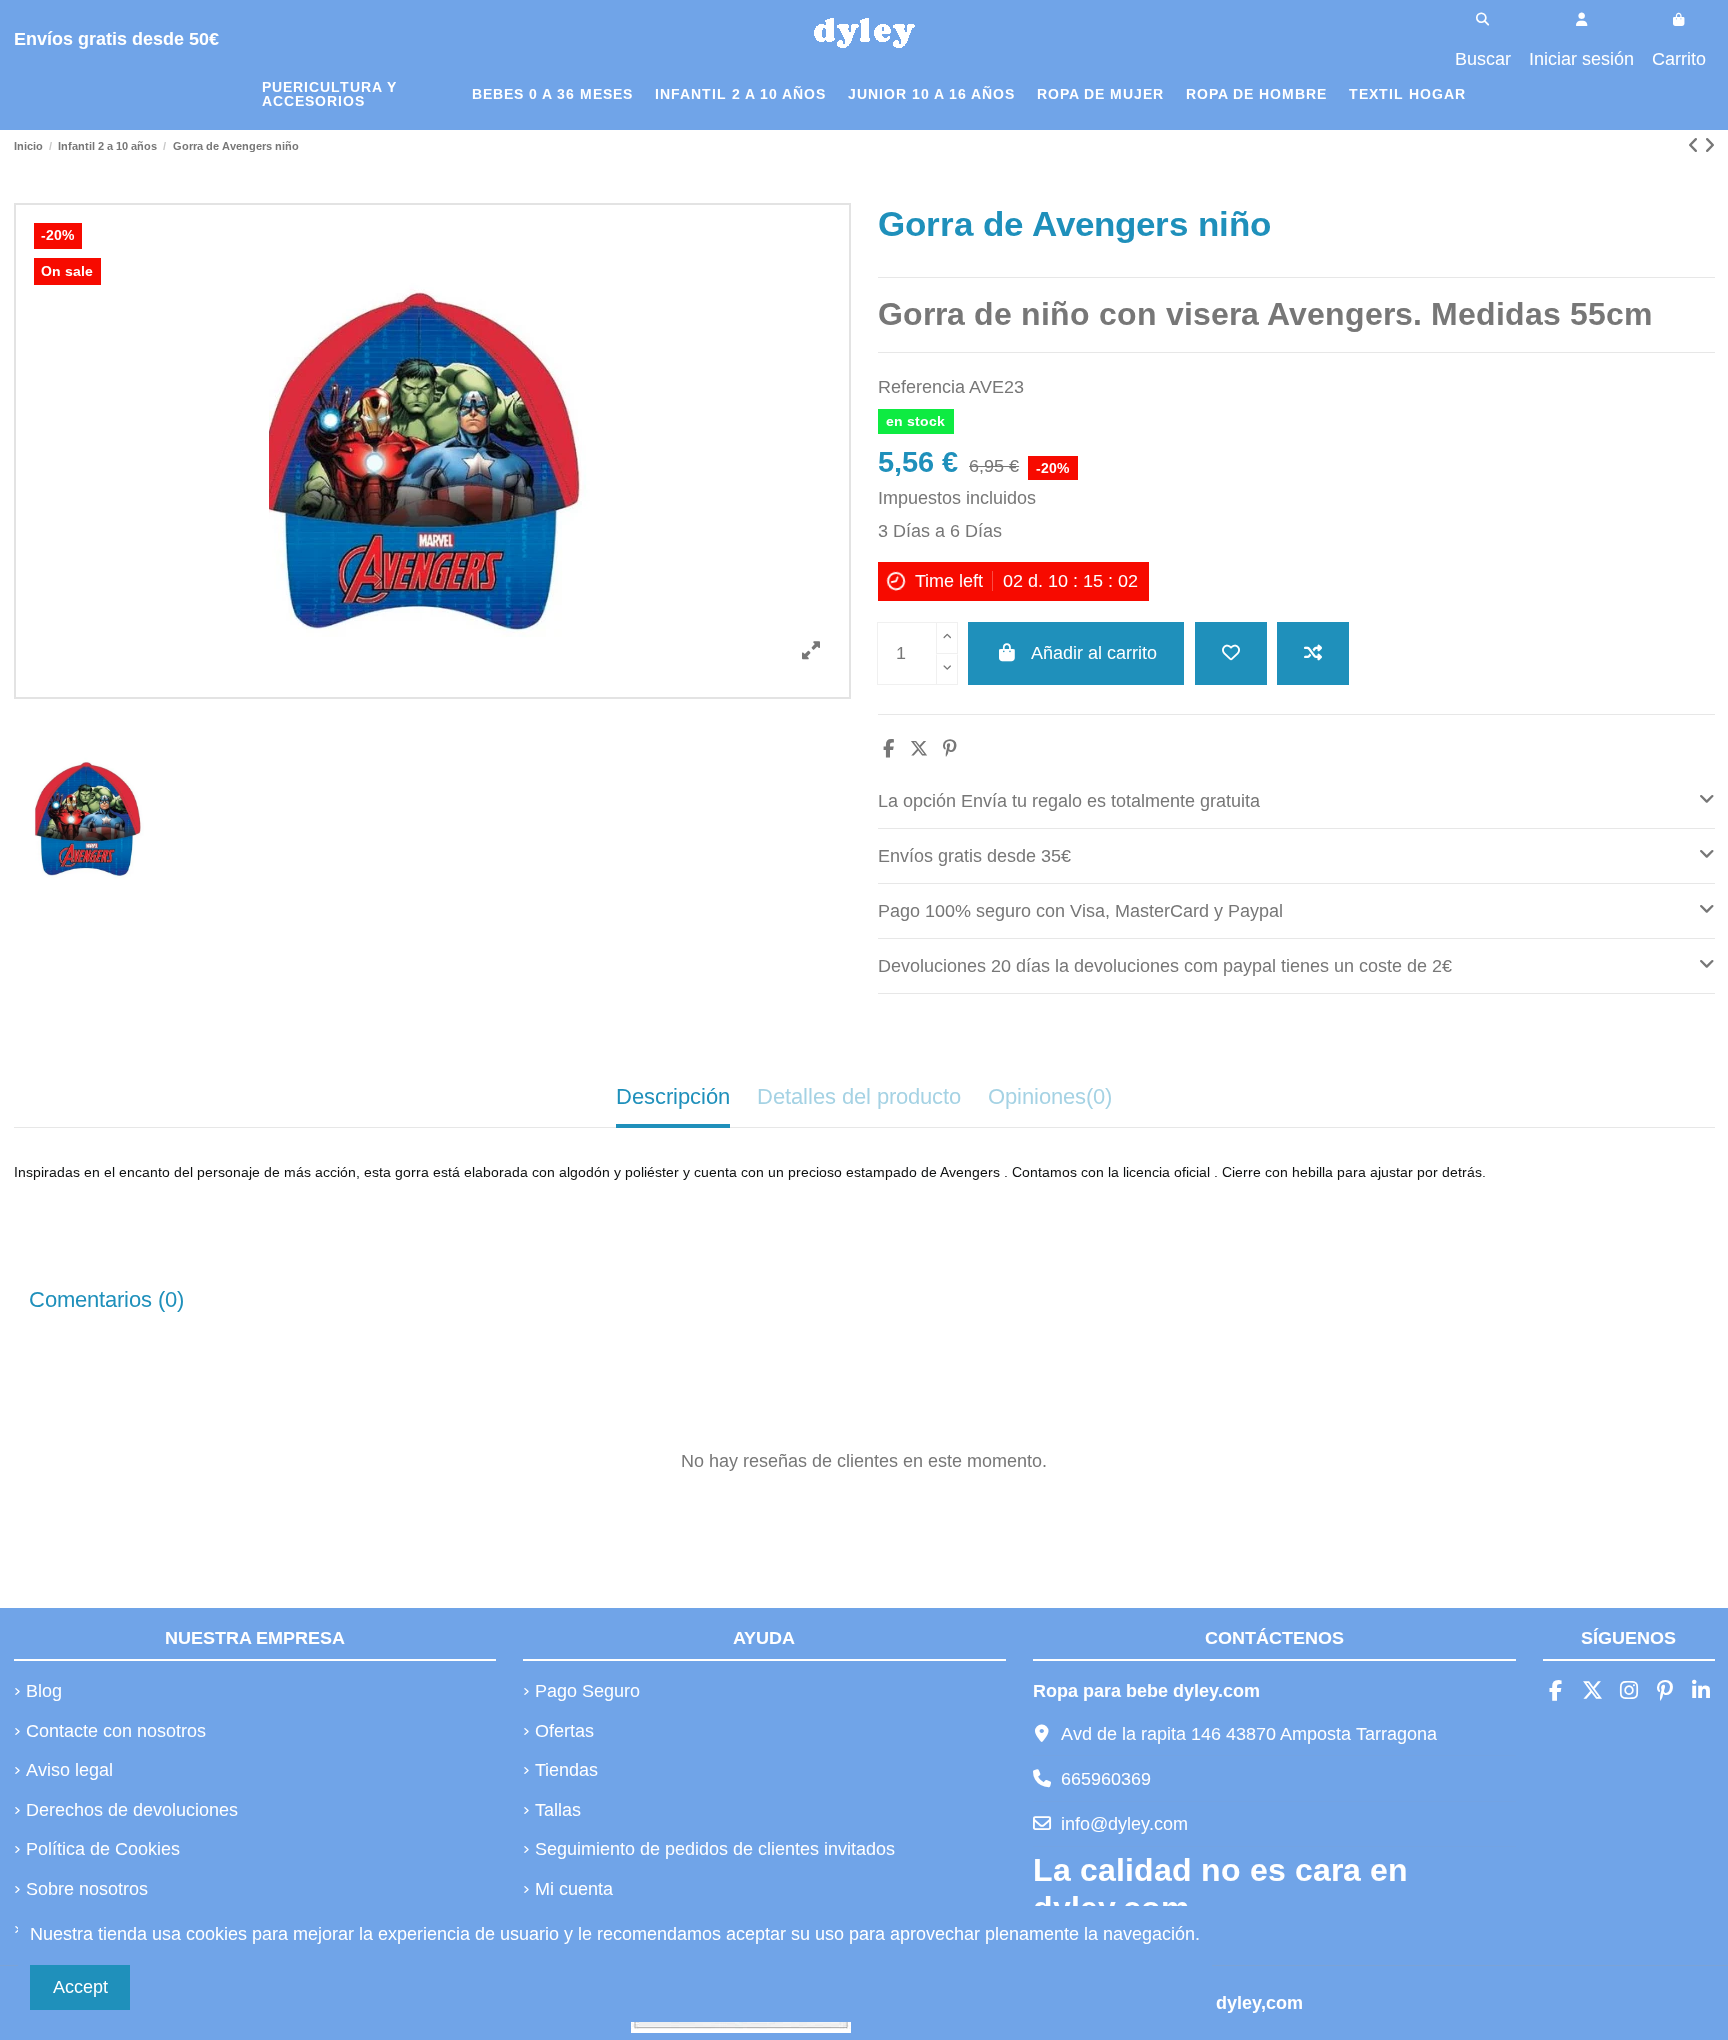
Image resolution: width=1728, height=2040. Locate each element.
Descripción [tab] (673, 1096)
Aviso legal (69, 1770)
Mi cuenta (574, 1889)
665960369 (1106, 1779)
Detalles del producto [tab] (859, 1096)
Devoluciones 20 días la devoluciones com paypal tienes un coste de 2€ (1165, 966)
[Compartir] (888, 749)
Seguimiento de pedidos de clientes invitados (715, 1849)
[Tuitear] (919, 749)
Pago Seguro (587, 1691)
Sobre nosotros (87, 1889)
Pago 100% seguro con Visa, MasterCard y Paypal (1080, 911)
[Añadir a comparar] (1313, 653)
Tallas (558, 1810)
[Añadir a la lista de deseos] (1231, 653)
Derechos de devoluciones (132, 1810)
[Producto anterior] (1696, 146)
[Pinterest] (950, 749)
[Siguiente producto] (1709, 146)
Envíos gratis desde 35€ (974, 856)
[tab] (1296, 801)
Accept (80, 1987)
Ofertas (564, 1731)
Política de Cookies (103, 1849)
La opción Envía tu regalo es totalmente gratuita (1069, 801)
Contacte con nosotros (116, 1731)
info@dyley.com (1124, 1824)
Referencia (921, 387)
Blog (44, 1691)
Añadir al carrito (1094, 653)
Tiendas (566, 1770)
